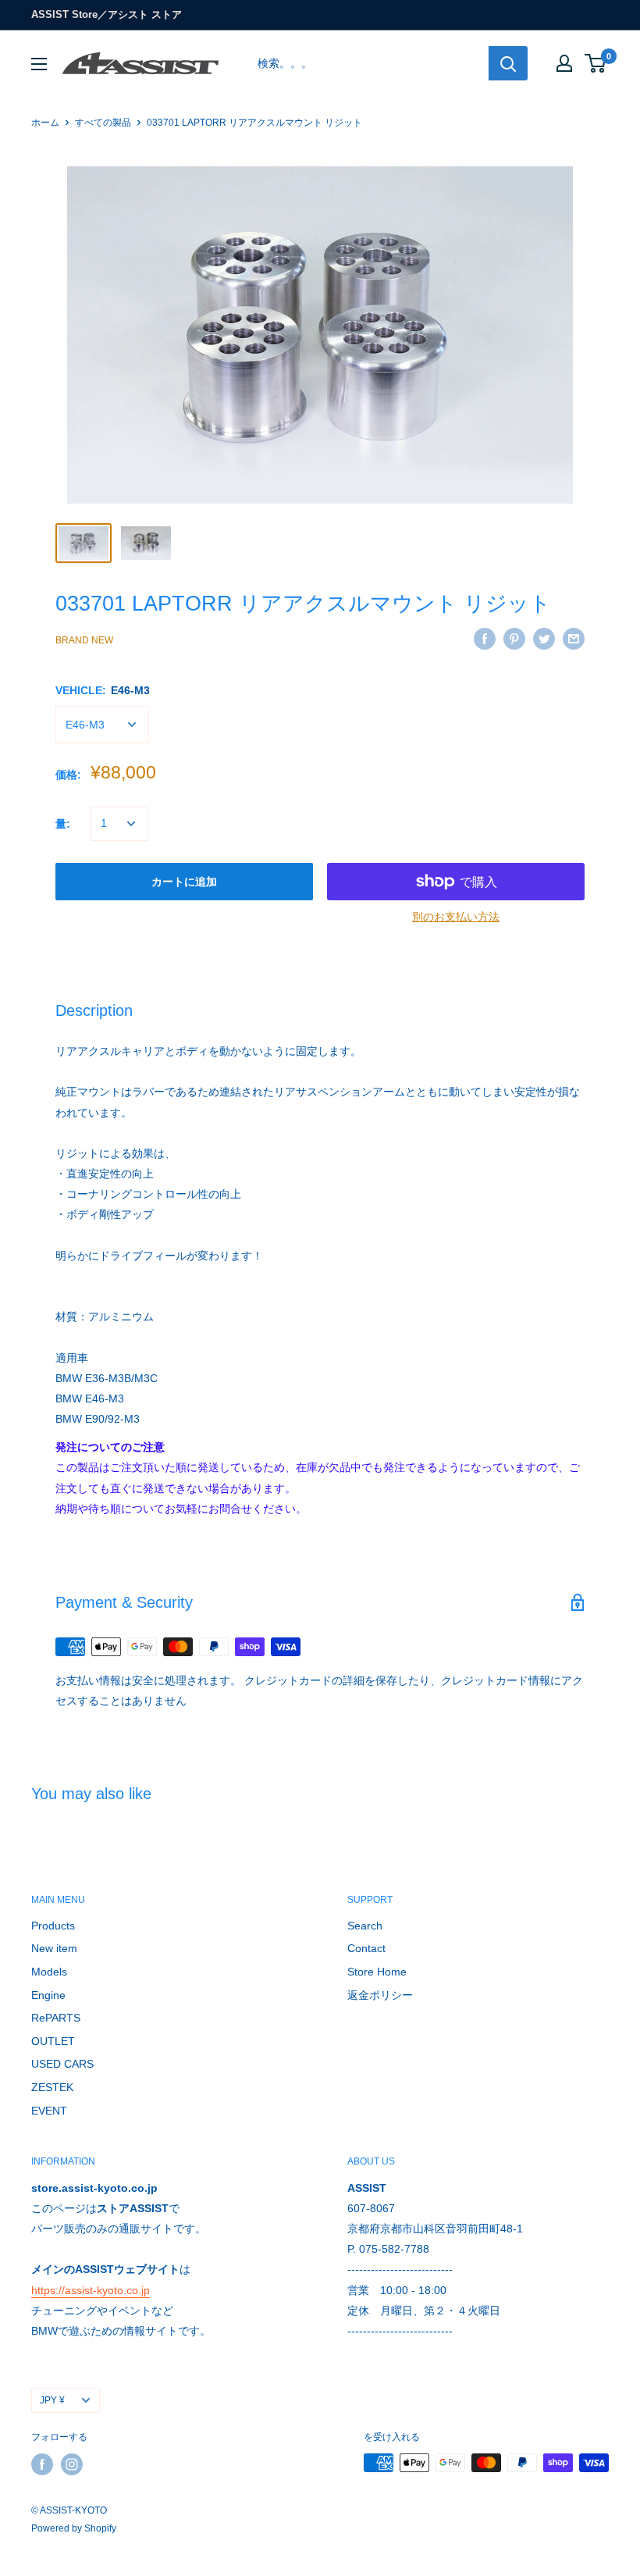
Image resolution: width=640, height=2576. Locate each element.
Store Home (377, 1972)
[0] (596, 63)
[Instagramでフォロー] (72, 2464)
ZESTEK (52, 2087)
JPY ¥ (52, 2400)
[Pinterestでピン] (514, 638)
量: (63, 824)
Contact (366, 1948)
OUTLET (53, 2041)
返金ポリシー (380, 1995)
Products (53, 1926)
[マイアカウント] (564, 63)
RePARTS (56, 2018)
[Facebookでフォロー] (42, 2464)
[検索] (508, 63)
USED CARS (62, 2064)
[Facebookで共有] (485, 638)
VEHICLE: (103, 690)
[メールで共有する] (574, 638)
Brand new (84, 640)
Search (365, 1926)
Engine (48, 1995)
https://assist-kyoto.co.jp (91, 2290)
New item (54, 1948)
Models (49, 1972)
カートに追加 (184, 882)
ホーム (45, 123)
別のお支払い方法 (456, 917)
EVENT (49, 2111)
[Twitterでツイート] (544, 638)
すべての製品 (103, 123)
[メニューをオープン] (39, 64)
